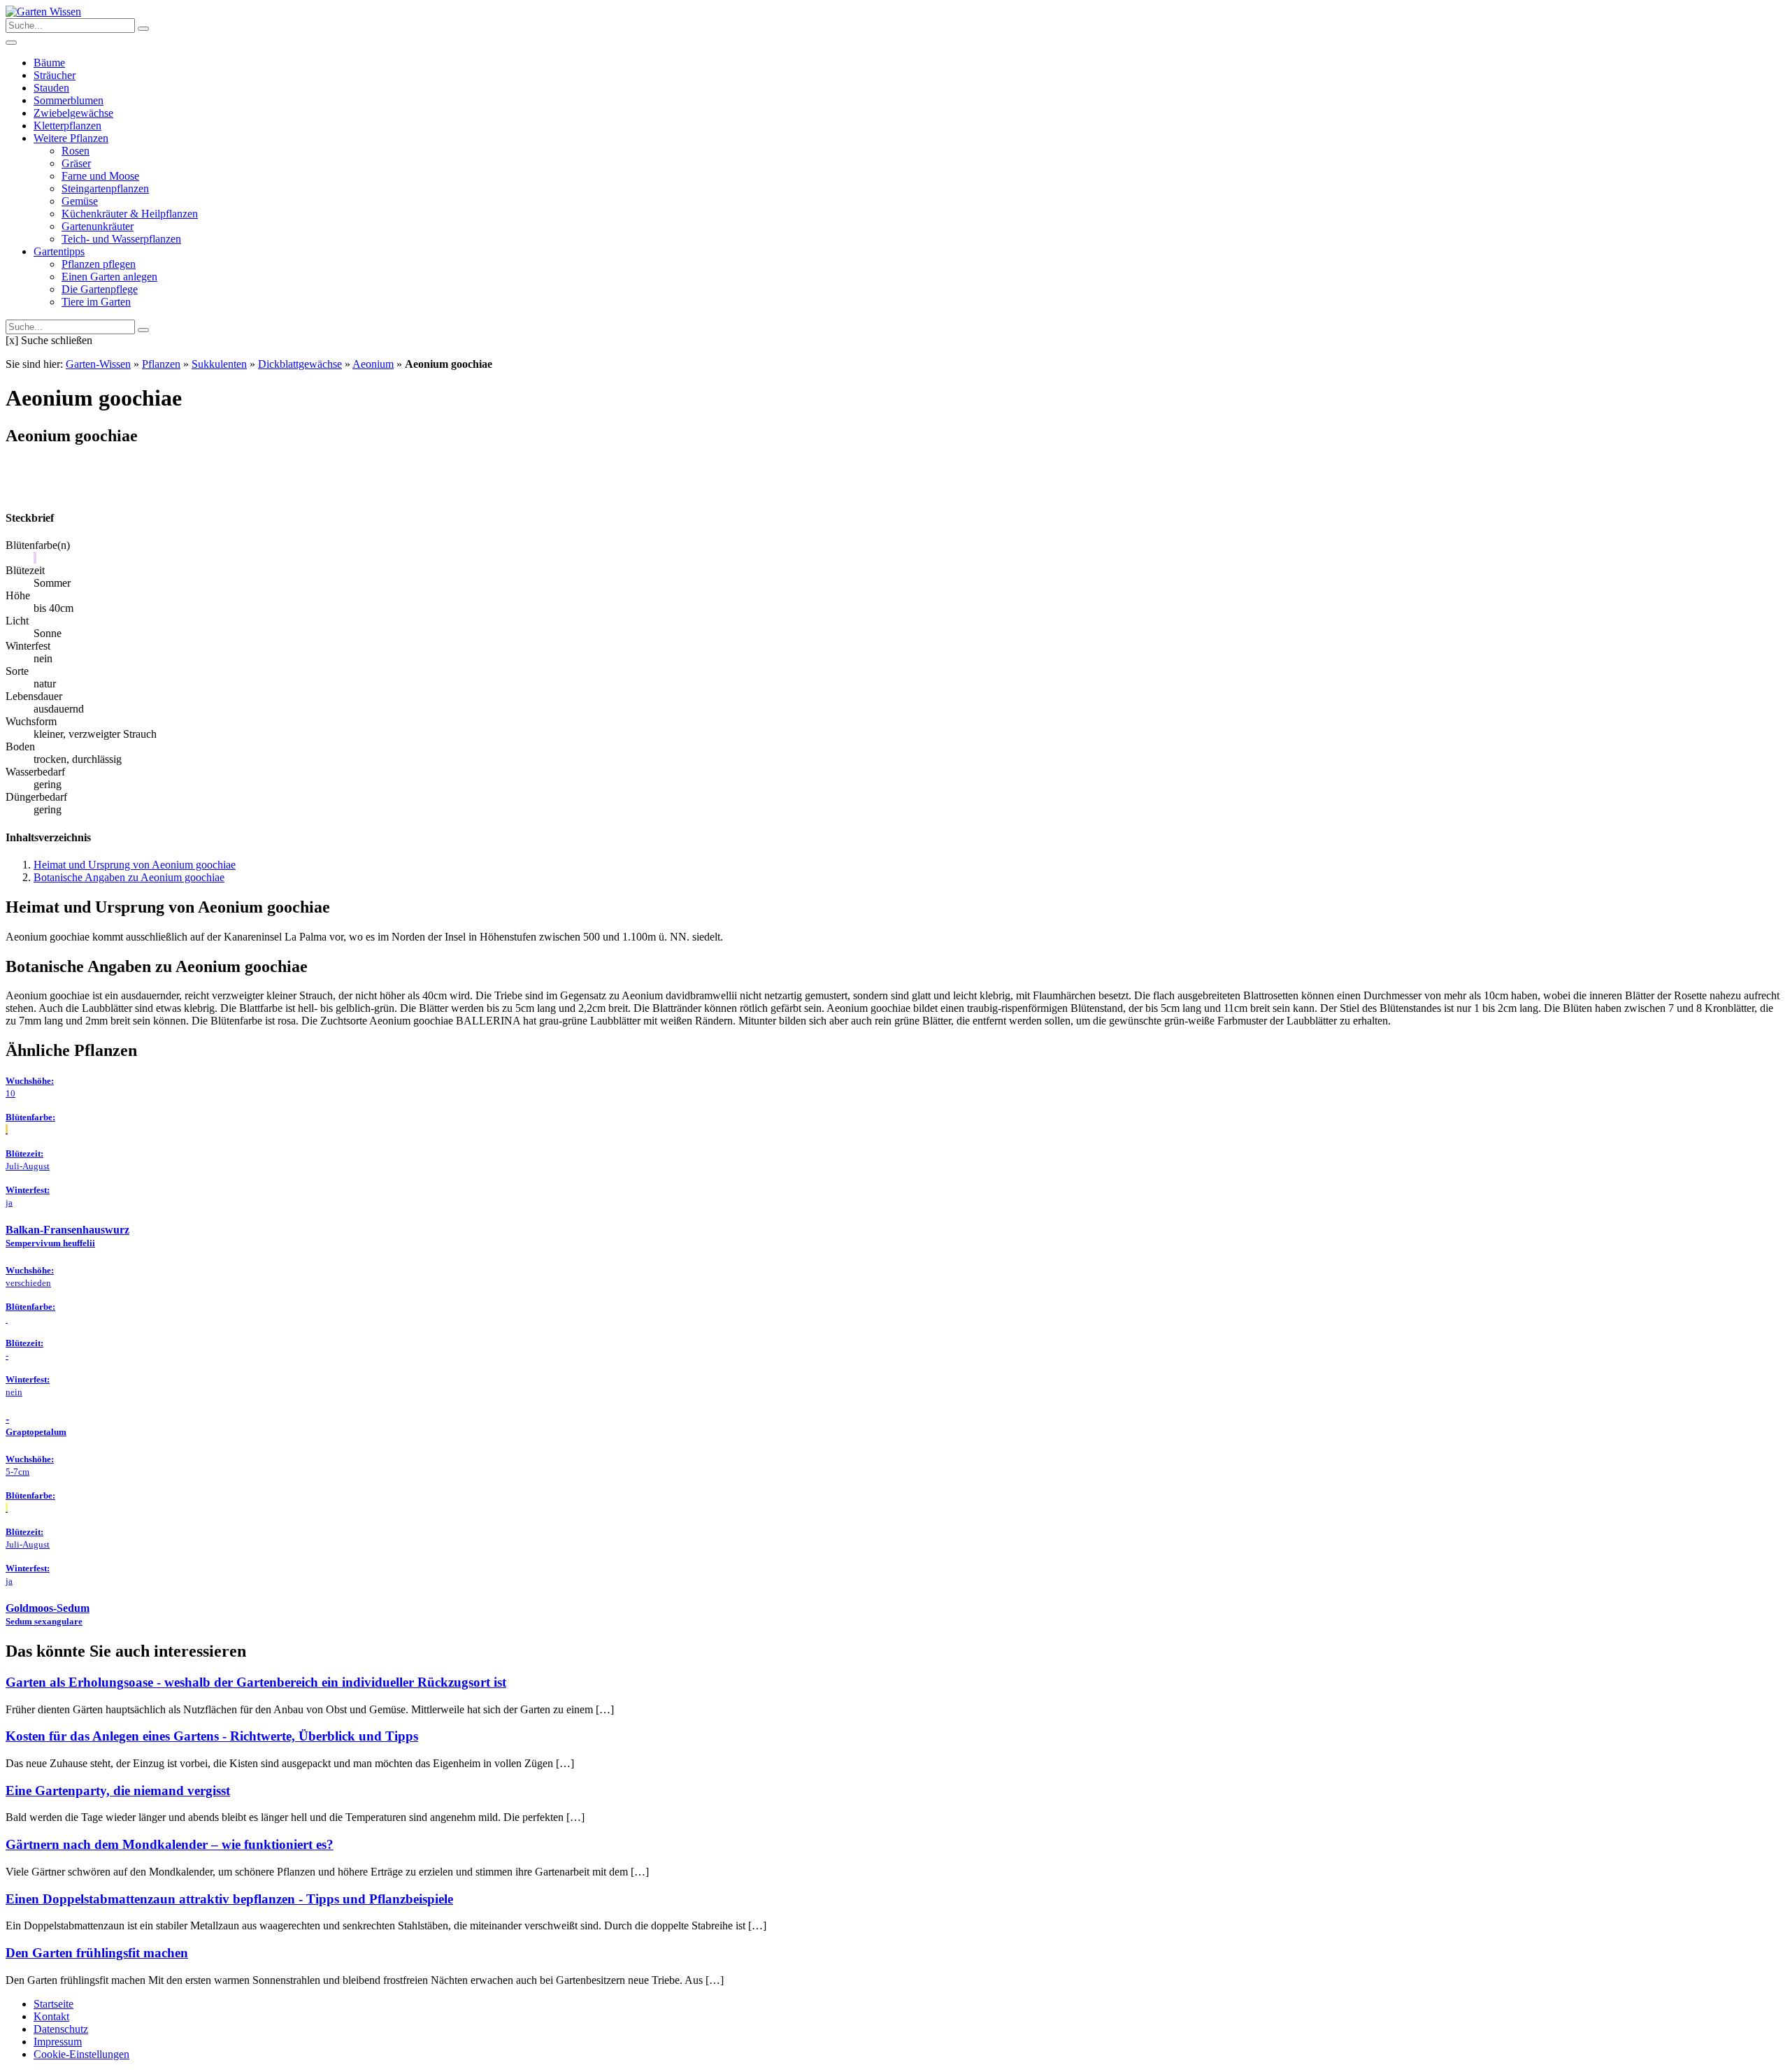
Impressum (58, 2042)
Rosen (76, 151)
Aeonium (373, 364)
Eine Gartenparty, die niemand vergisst (118, 1791)
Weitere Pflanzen (71, 138)
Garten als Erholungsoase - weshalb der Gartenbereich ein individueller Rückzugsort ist (256, 1682)
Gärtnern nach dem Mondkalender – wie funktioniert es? (170, 1844)
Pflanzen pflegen (99, 264)
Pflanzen (161, 364)
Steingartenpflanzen (105, 188)
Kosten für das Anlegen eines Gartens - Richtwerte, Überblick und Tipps (212, 1736)
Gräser (76, 163)
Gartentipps (59, 251)
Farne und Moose (100, 176)
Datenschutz (61, 2029)
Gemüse (80, 201)
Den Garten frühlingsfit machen (97, 1953)
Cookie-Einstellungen (81, 2054)
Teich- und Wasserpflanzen (121, 239)
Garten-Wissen (98, 364)
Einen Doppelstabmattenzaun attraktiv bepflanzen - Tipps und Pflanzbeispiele (229, 1899)
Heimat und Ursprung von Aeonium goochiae (135, 865)
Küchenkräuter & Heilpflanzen (130, 214)
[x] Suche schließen (49, 340)
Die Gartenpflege (100, 289)
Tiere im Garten (96, 302)
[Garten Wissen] (43, 12)
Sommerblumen (69, 100)
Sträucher (55, 75)
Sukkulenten (219, 364)
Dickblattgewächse (300, 364)
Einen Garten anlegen (109, 277)
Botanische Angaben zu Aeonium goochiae (129, 877)
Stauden (51, 88)
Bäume (49, 63)
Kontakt (51, 2016)
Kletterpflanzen (67, 126)
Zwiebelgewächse (73, 113)
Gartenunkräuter (98, 226)
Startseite (53, 2004)
